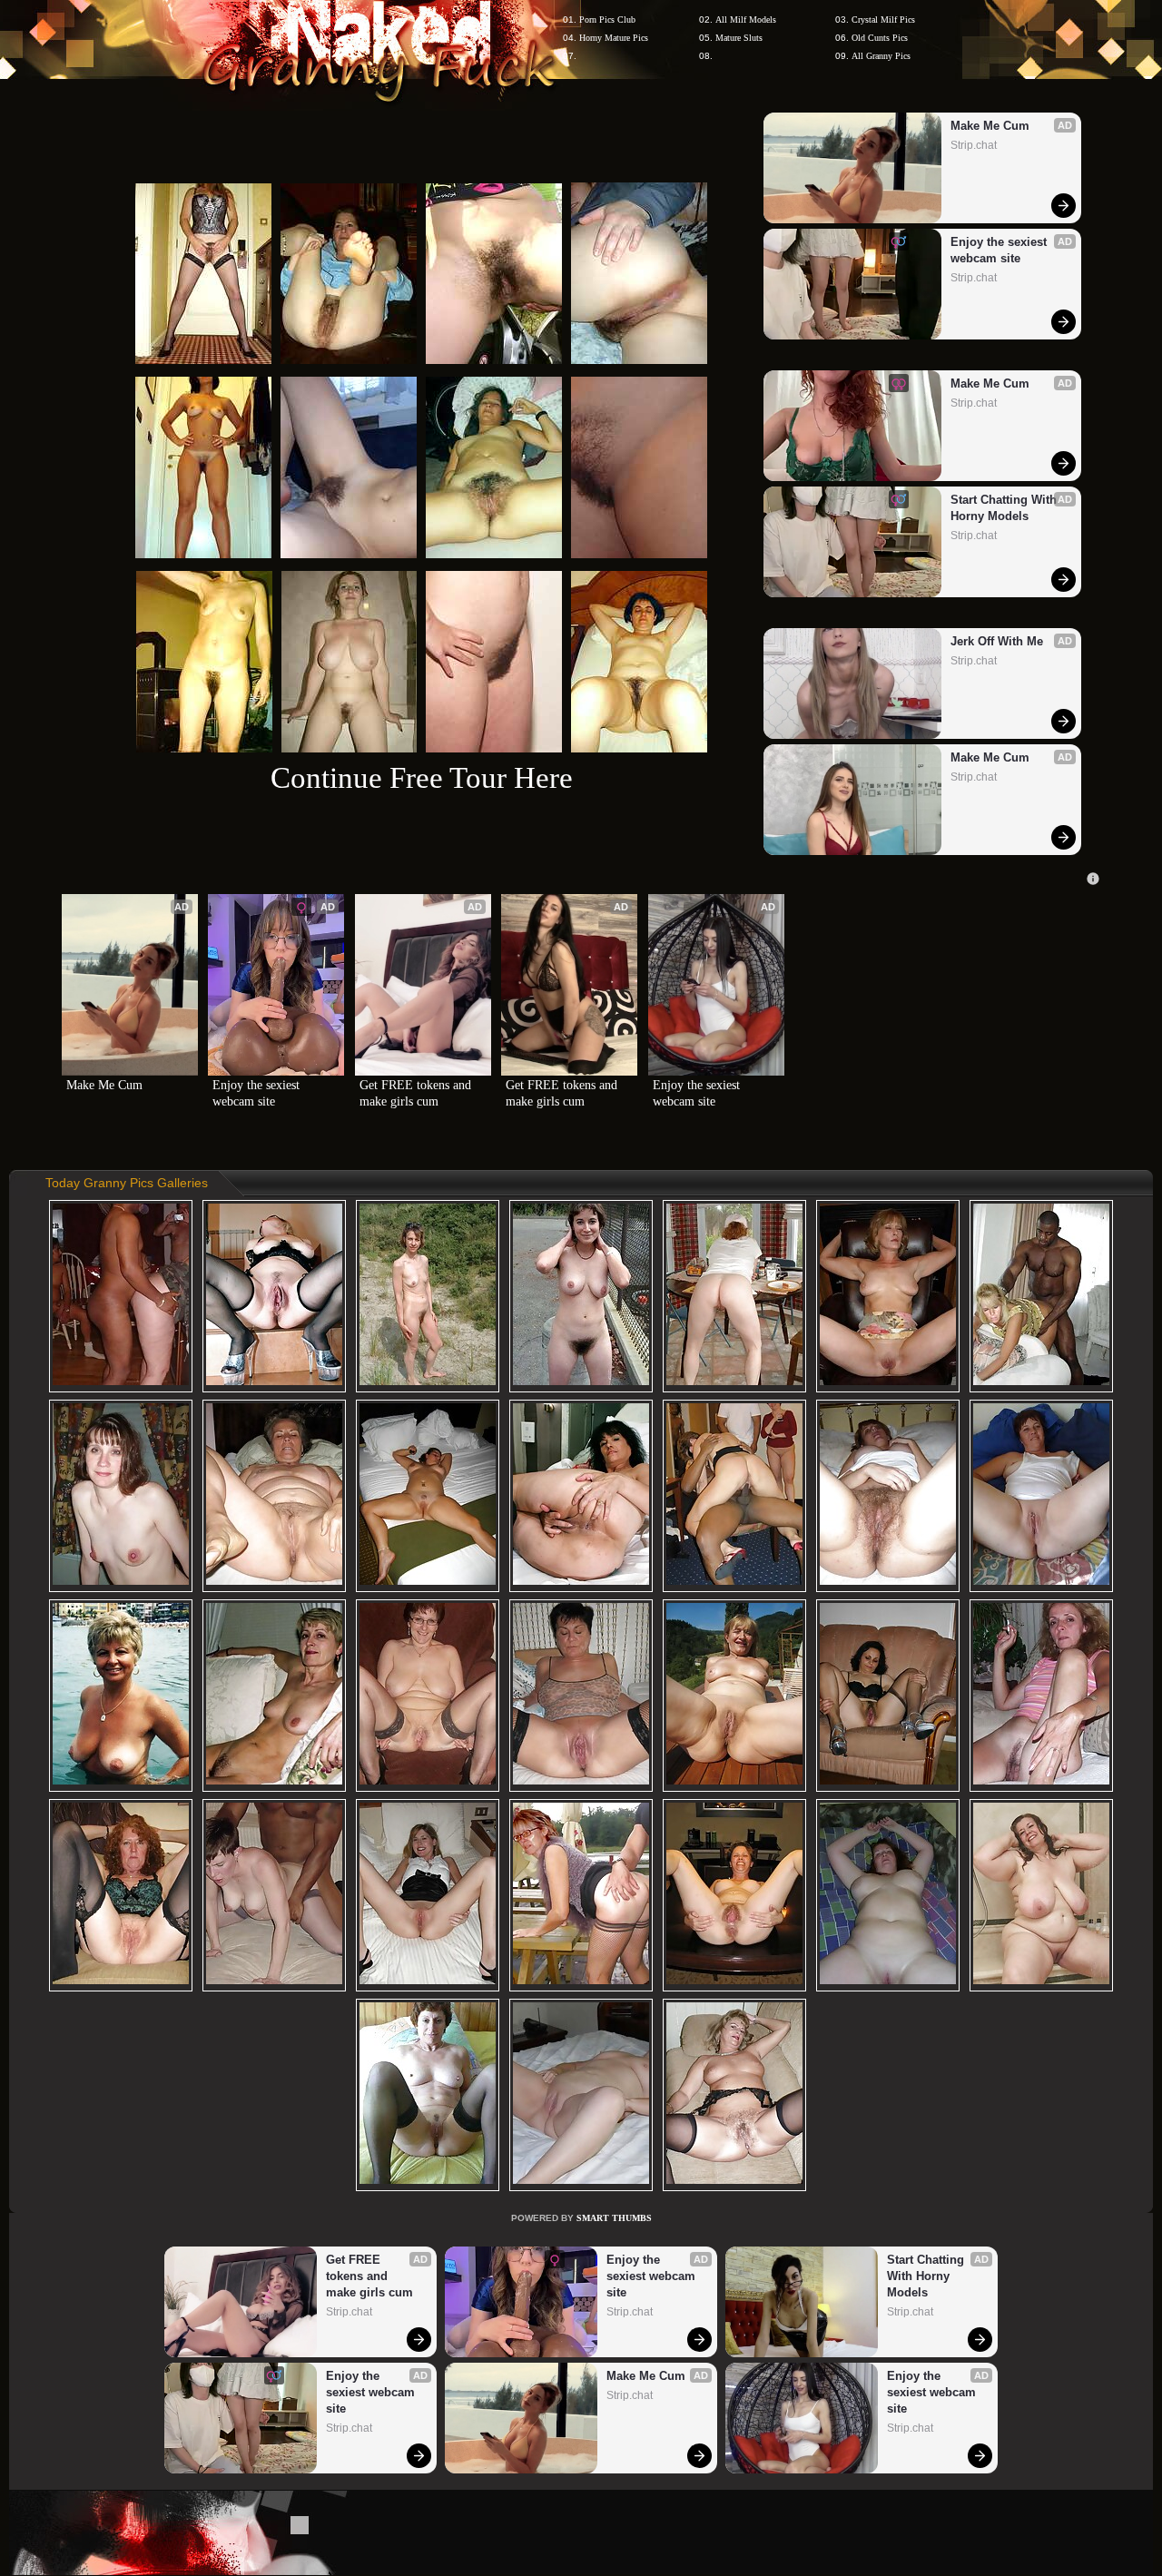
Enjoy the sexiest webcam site (1000, 250)
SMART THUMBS (614, 2218)
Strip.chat (974, 145)
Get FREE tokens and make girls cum (417, 1093)
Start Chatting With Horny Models (1005, 508)
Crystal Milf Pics (883, 20)
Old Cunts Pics (880, 38)
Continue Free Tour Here (422, 777)
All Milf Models (746, 20)
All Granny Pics (881, 56)
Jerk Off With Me (997, 641)
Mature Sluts (739, 38)
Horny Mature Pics (614, 38)
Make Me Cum (990, 126)
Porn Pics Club (607, 20)
